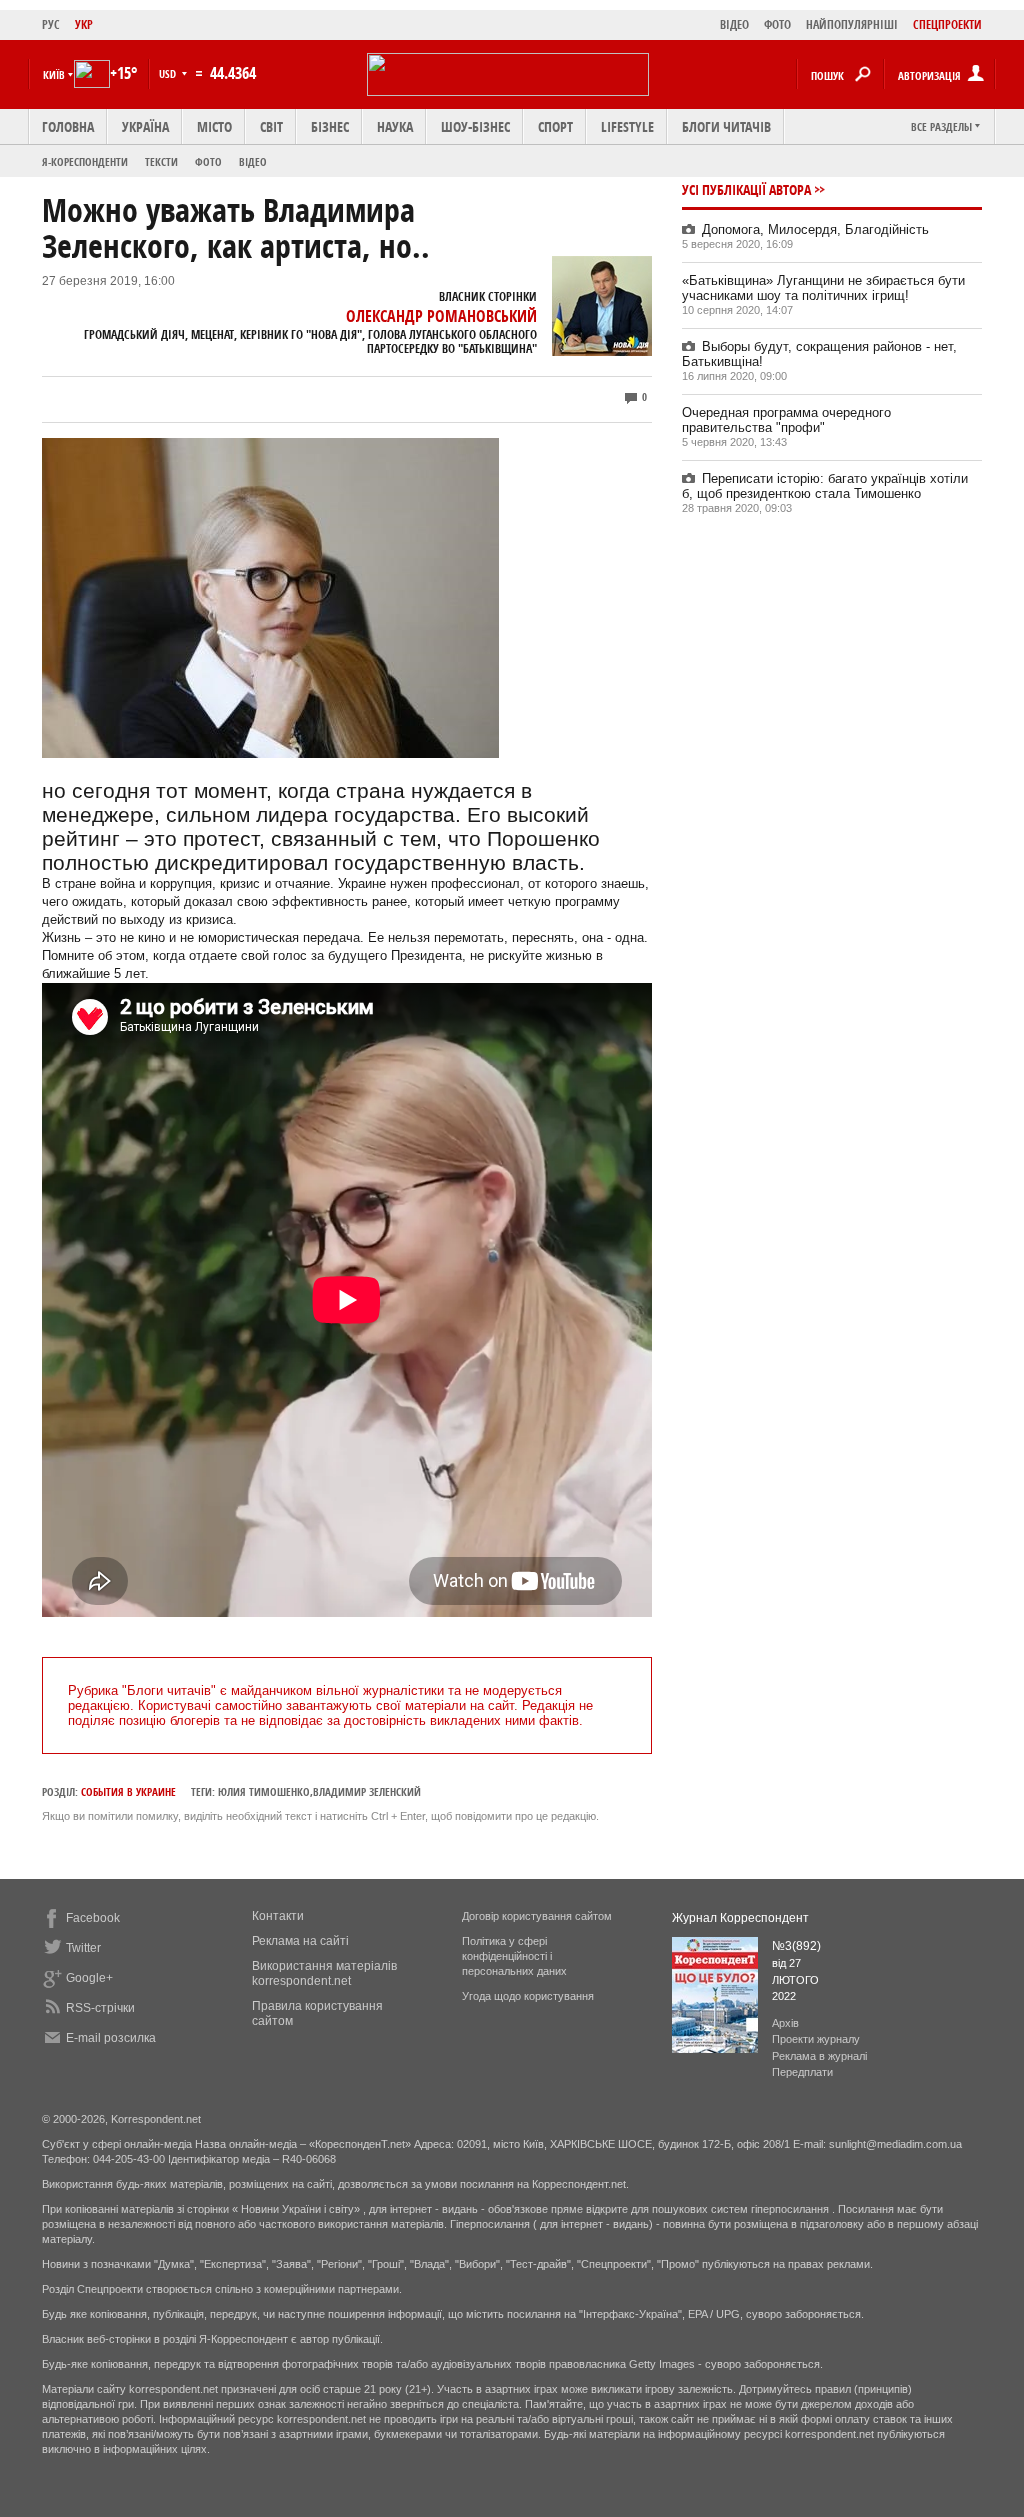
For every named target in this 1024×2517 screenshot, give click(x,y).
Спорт (555, 126)
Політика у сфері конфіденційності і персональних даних (514, 1956)
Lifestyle (627, 126)
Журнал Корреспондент (740, 1918)
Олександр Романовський (441, 316)
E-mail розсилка (111, 2038)
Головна (68, 126)
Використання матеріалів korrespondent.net (324, 1973)
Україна (145, 126)
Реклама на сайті (300, 1941)
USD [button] (169, 73)
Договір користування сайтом (537, 1916)
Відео (253, 161)
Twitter (83, 1948)
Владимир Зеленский (367, 1791)
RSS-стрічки (100, 2008)
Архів (785, 2023)
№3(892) (796, 1946)
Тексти (161, 161)
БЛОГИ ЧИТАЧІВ (726, 126)
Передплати (802, 2072)
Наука (395, 126)
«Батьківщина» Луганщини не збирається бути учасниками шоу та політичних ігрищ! (823, 288)
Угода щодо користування (528, 1996)
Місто (214, 126)
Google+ (89, 1978)
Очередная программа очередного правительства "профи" (786, 420)
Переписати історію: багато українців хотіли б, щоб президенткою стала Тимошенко (825, 486)
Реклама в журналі (819, 2056)
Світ (271, 126)
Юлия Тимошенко (264, 1791)
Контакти (278, 1916)
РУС (51, 24)
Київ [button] (54, 74)
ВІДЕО (734, 24)
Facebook (93, 1918)
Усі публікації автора (746, 189)
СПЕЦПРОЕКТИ (947, 24)
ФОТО (777, 24)
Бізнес (330, 126)
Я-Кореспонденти (85, 161)
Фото (208, 161)
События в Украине (128, 1791)
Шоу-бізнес (475, 126)
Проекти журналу (816, 2039)
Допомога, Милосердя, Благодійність (815, 229)
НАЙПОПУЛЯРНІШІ (852, 24)
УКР (84, 24)
